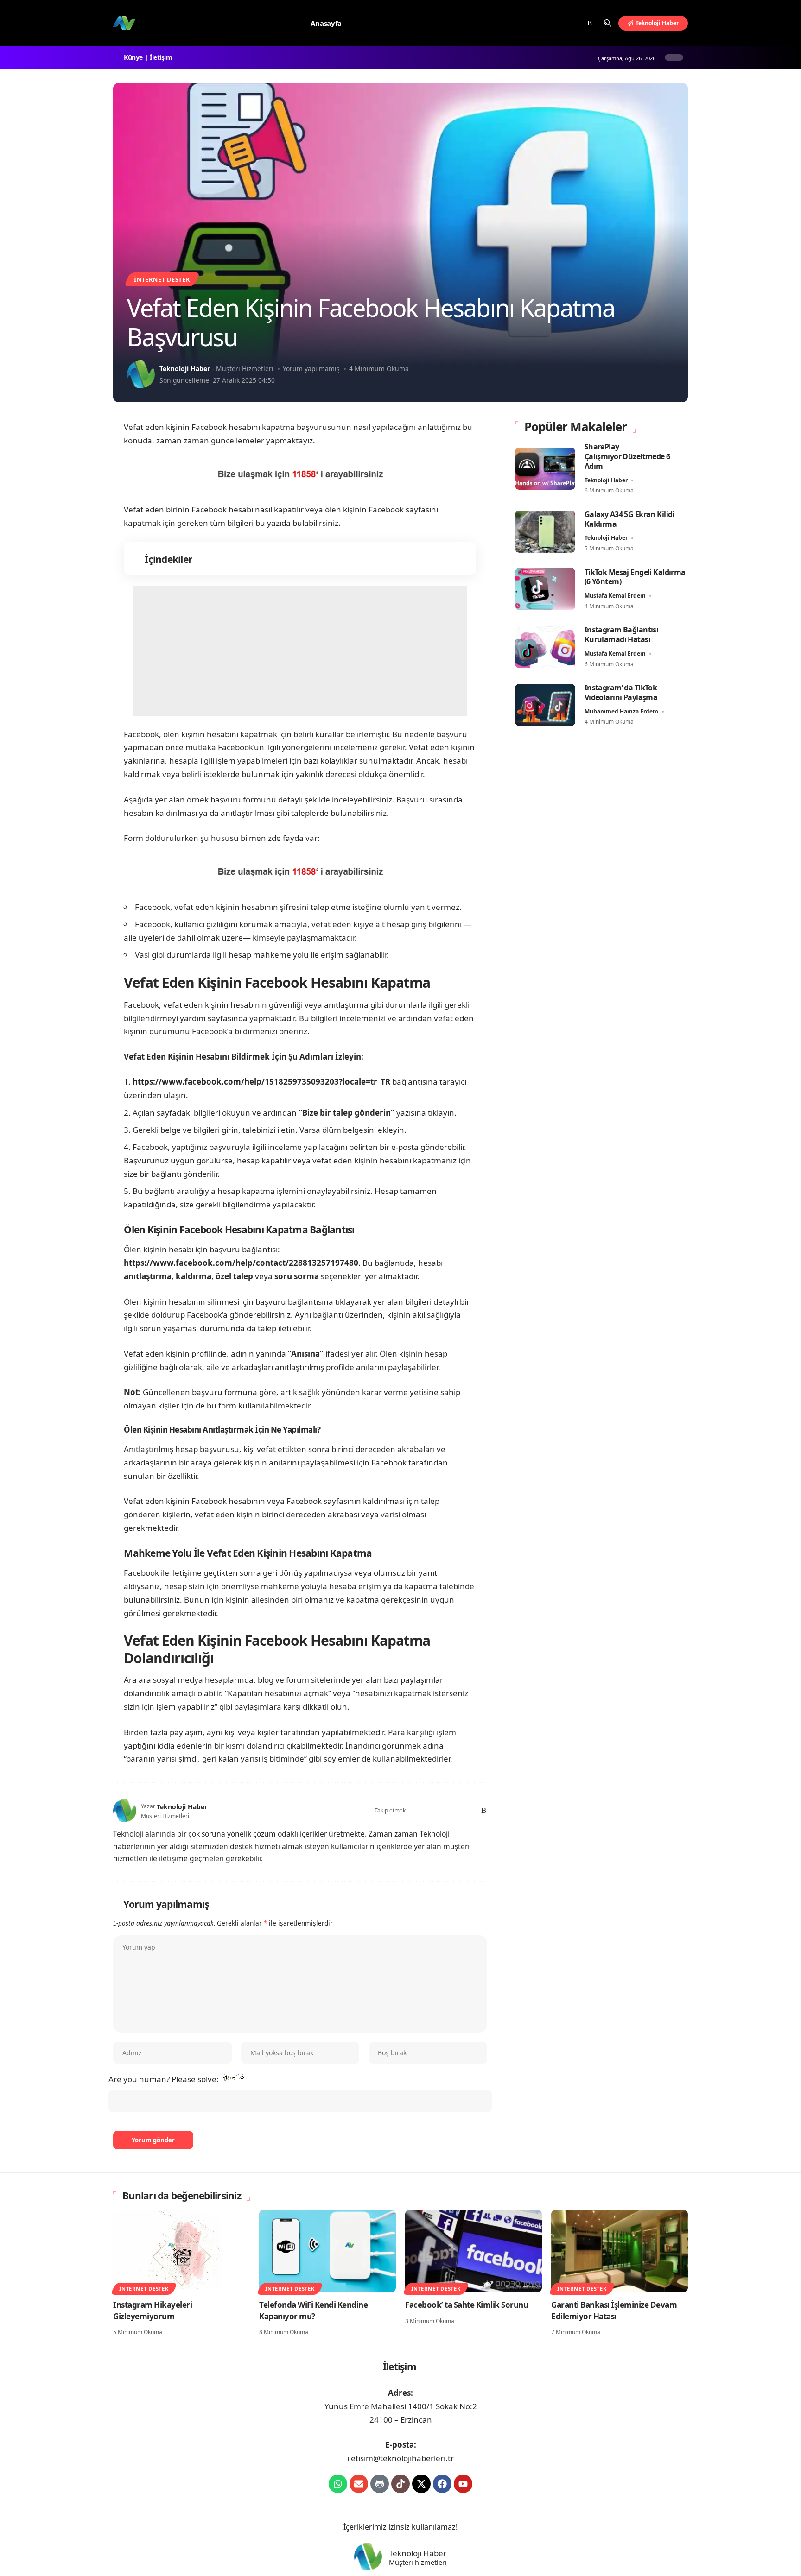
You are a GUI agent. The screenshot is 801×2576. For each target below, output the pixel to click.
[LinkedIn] (456, 1811)
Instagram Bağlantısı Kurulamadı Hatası (622, 635)
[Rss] (588, 23)
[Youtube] (463, 2484)
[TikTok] (577, 23)
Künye (135, 57)
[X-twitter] (421, 2484)
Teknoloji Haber (185, 369)
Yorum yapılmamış (311, 369)
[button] (608, 23)
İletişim (162, 57)
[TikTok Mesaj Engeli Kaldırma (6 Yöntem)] (545, 589)
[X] (554, 23)
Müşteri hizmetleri (418, 2563)
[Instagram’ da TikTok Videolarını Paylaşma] (545, 705)
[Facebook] (544, 23)
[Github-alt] (380, 2484)
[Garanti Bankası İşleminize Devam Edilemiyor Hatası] (620, 2251)
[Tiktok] (400, 2484)
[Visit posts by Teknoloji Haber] (141, 374)
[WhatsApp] (469, 1811)
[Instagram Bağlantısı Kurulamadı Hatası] (545, 647)
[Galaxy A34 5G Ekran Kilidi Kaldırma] (545, 532)
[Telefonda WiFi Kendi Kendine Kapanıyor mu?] (327, 2251)
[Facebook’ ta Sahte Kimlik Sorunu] (474, 2251)
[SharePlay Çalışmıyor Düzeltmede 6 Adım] (545, 469)
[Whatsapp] (338, 2484)
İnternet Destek (162, 279)
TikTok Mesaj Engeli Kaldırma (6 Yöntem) (635, 577)
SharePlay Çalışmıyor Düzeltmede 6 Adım (627, 456)
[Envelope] (359, 2484)
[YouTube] (566, 23)
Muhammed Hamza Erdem (621, 711)
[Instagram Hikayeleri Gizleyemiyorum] (181, 2251)
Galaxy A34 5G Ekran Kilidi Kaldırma (629, 519)
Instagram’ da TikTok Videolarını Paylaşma (621, 692)
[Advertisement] (300, 651)
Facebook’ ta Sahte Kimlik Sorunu (467, 2305)
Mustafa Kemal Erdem (615, 596)
